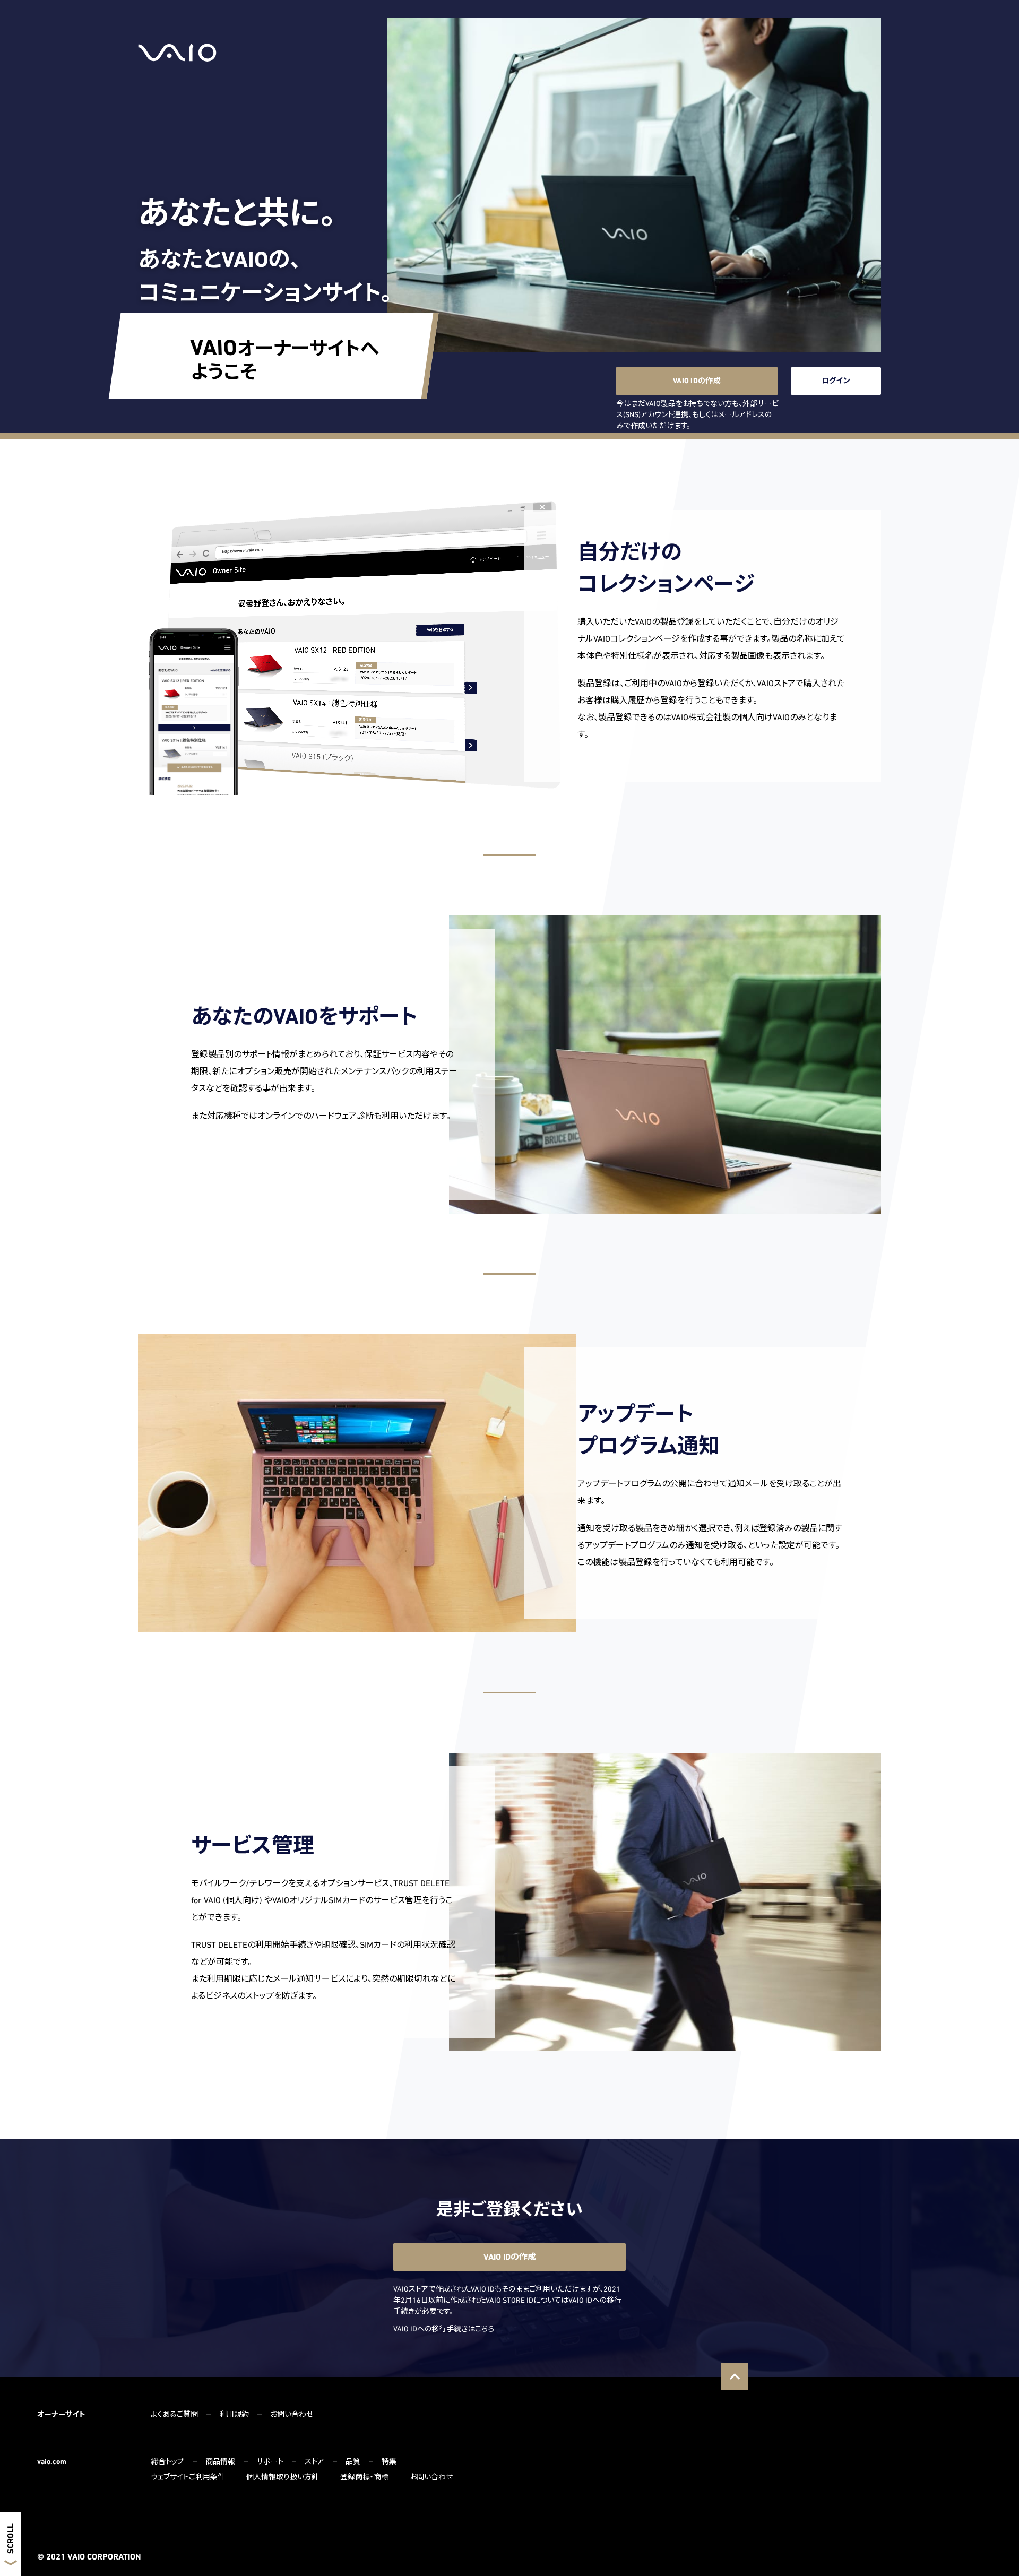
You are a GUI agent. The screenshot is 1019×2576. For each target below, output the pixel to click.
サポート (270, 2461)
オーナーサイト (61, 2414)
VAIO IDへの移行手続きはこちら (444, 2329)
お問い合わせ (292, 2414)
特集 (389, 2461)
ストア (314, 2461)
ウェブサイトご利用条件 (188, 2477)
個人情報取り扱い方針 (283, 2477)
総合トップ (167, 2461)
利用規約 (234, 2414)
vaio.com (52, 2461)
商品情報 (220, 2461)
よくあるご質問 (174, 2414)
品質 (353, 2461)
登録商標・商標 (364, 2477)
